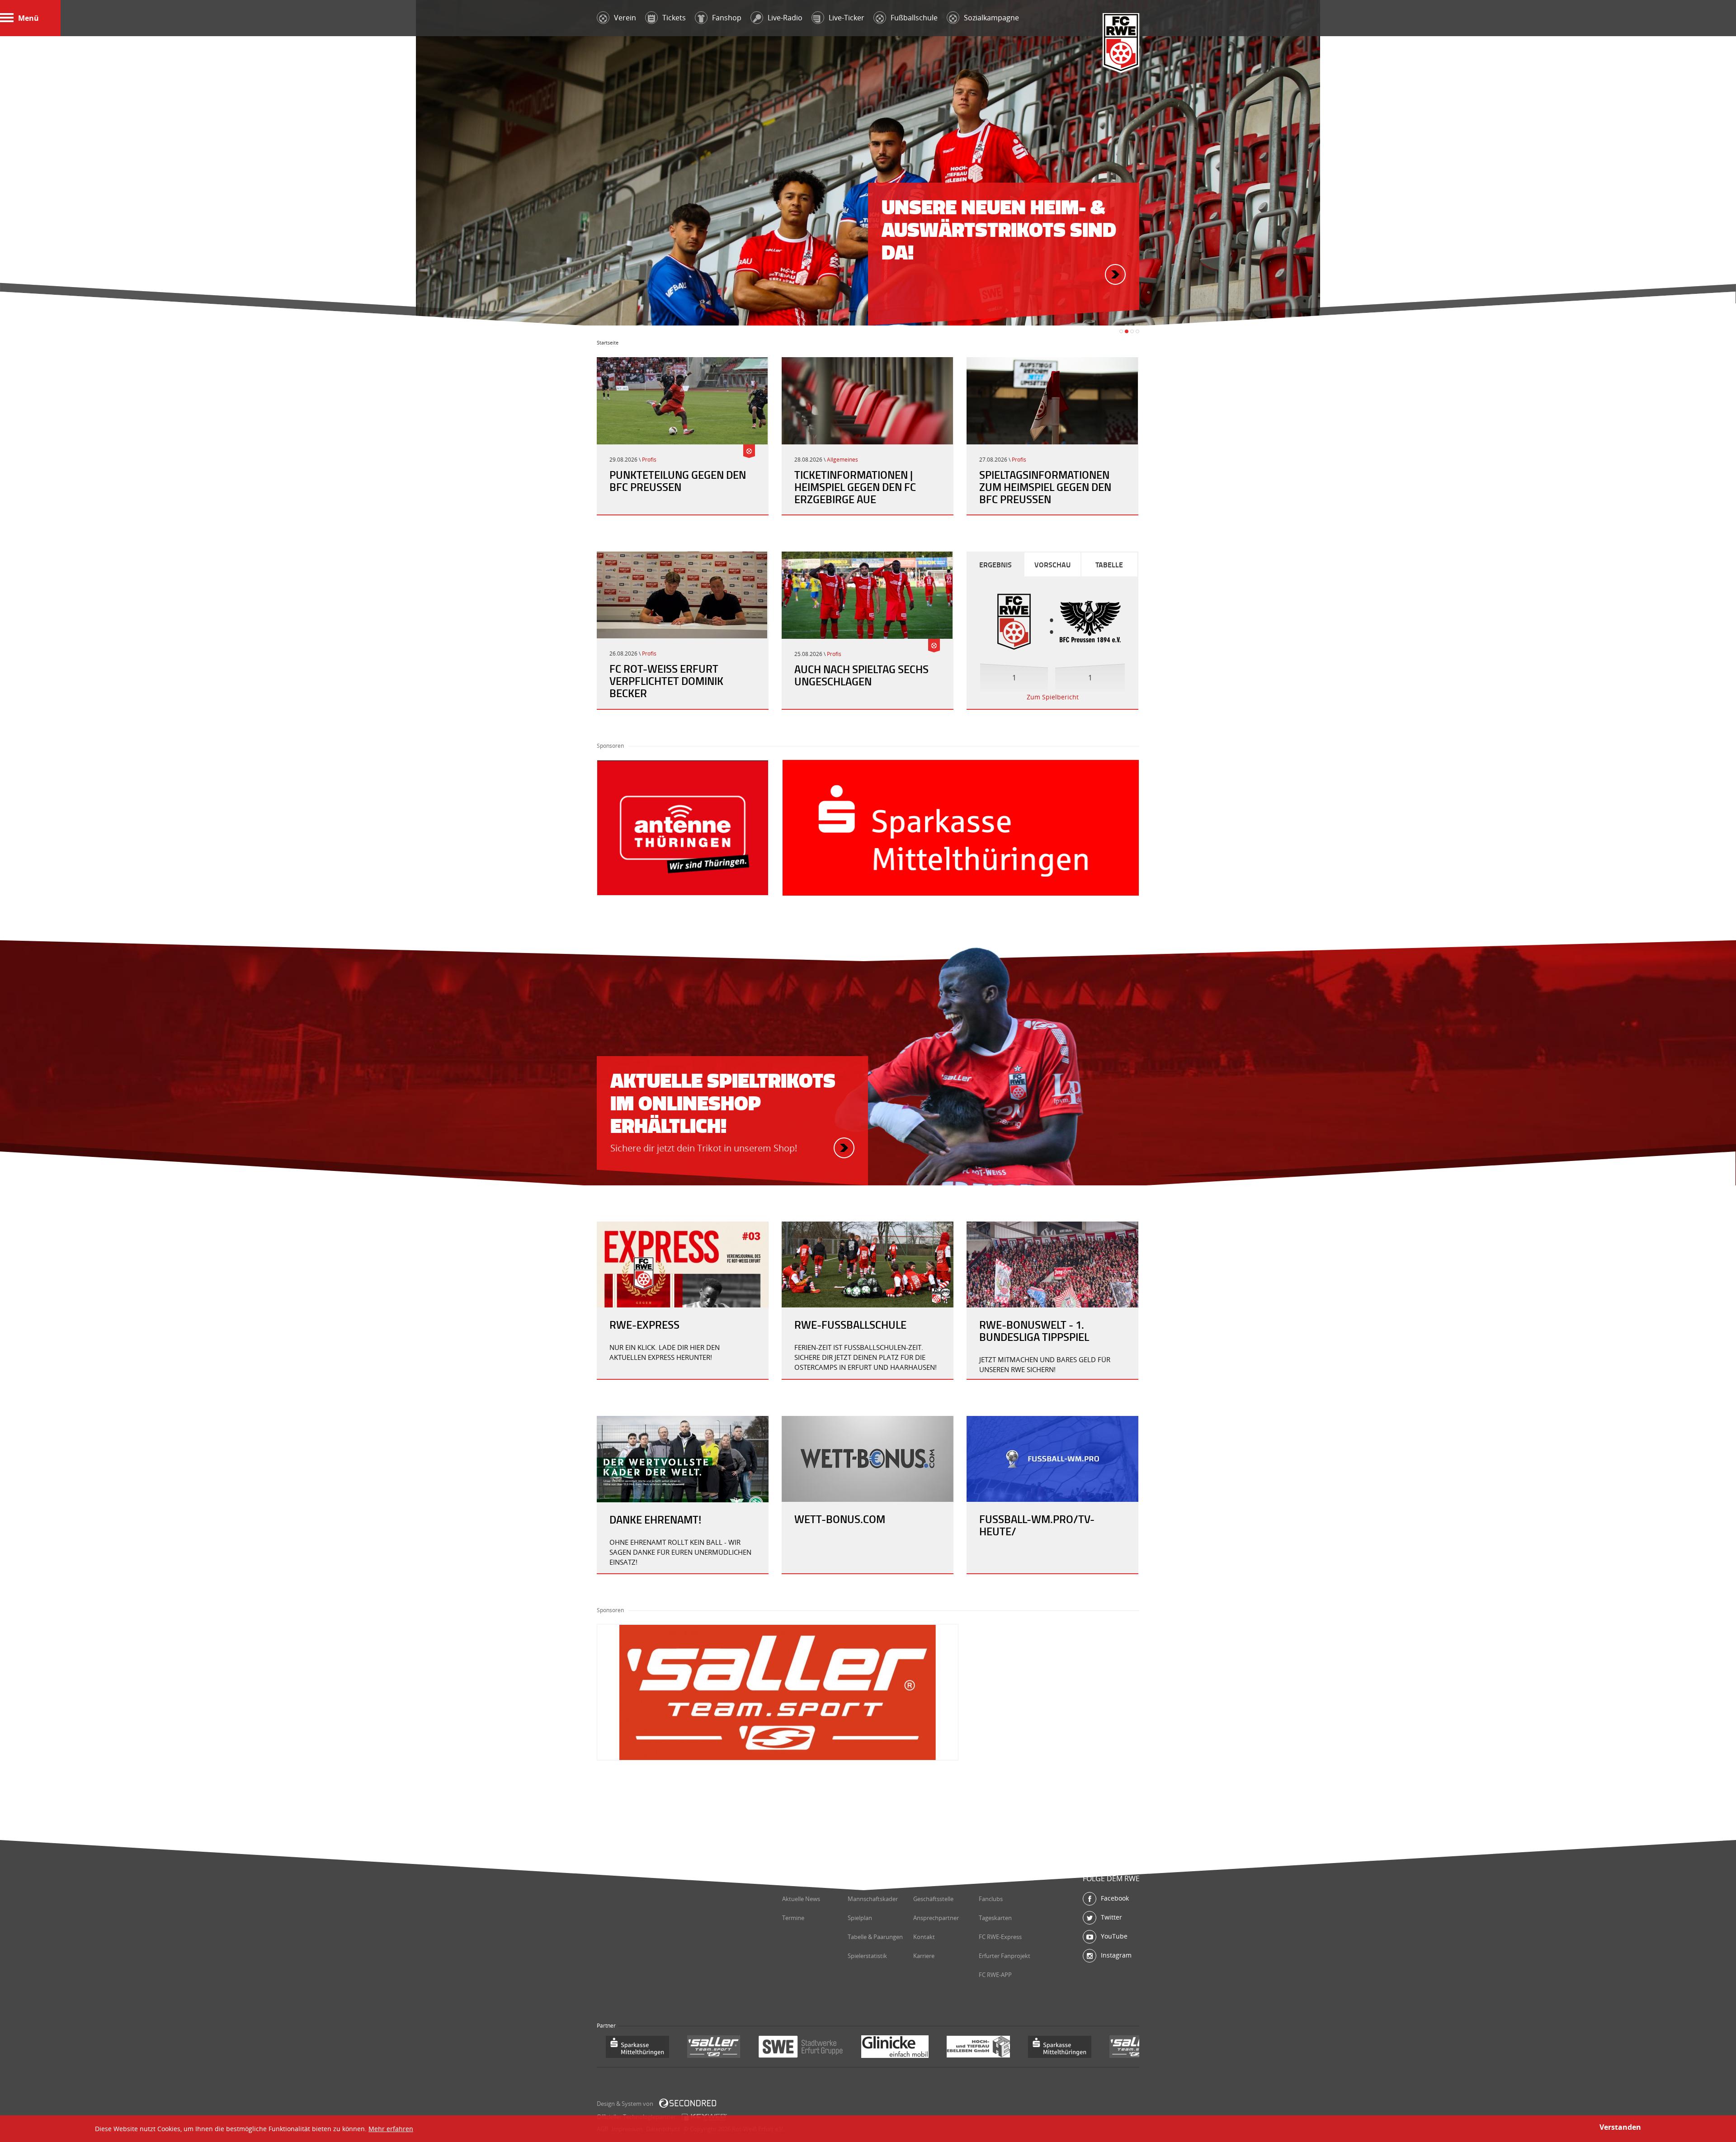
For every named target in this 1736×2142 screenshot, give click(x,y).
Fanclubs (991, 1899)
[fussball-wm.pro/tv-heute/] (1052, 1459)
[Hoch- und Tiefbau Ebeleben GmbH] (897, 2048)
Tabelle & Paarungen (875, 1937)
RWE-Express (644, 1325)
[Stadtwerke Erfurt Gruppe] (719, 2048)
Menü (28, 18)
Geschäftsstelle (933, 1899)
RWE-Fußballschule (850, 1325)
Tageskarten (995, 1918)
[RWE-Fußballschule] (868, 1264)
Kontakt (924, 1937)
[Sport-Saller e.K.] (632, 2048)
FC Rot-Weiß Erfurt (1121, 44)
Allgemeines (842, 460)
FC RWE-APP (995, 1975)
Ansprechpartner (936, 1918)
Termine (793, 1918)
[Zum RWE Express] (683, 1264)
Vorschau (1052, 564)
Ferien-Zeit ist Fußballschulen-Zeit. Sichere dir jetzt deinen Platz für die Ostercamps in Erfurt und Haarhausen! (866, 1357)
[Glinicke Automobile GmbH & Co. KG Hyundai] (814, 2048)
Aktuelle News (801, 1899)
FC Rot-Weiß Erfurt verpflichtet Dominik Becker (666, 681)
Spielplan (860, 1918)
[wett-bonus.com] (868, 1459)
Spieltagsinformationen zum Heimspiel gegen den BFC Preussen (1045, 487)
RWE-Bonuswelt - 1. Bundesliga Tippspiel (1034, 1331)
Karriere (924, 1956)
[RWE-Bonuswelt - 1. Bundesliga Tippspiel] (1052, 1264)
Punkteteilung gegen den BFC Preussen (678, 481)
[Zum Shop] (844, 1148)
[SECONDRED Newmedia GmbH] (688, 2103)
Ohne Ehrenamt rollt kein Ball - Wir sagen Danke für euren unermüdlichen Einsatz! (680, 1552)
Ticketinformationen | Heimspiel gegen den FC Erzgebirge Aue (855, 487)
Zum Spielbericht (1053, 697)
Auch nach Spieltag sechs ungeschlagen (861, 675)
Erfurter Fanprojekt (1005, 1956)
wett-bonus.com (840, 1519)
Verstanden (1620, 2127)
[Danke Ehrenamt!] (683, 1459)
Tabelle (1109, 564)
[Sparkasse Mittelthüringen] (978, 2048)
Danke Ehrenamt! (655, 1519)
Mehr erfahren (391, 2129)
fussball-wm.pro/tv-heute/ (1037, 1525)
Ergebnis (995, 564)
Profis (649, 460)
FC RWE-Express (1000, 1937)
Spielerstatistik (867, 1956)
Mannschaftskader (873, 1899)
